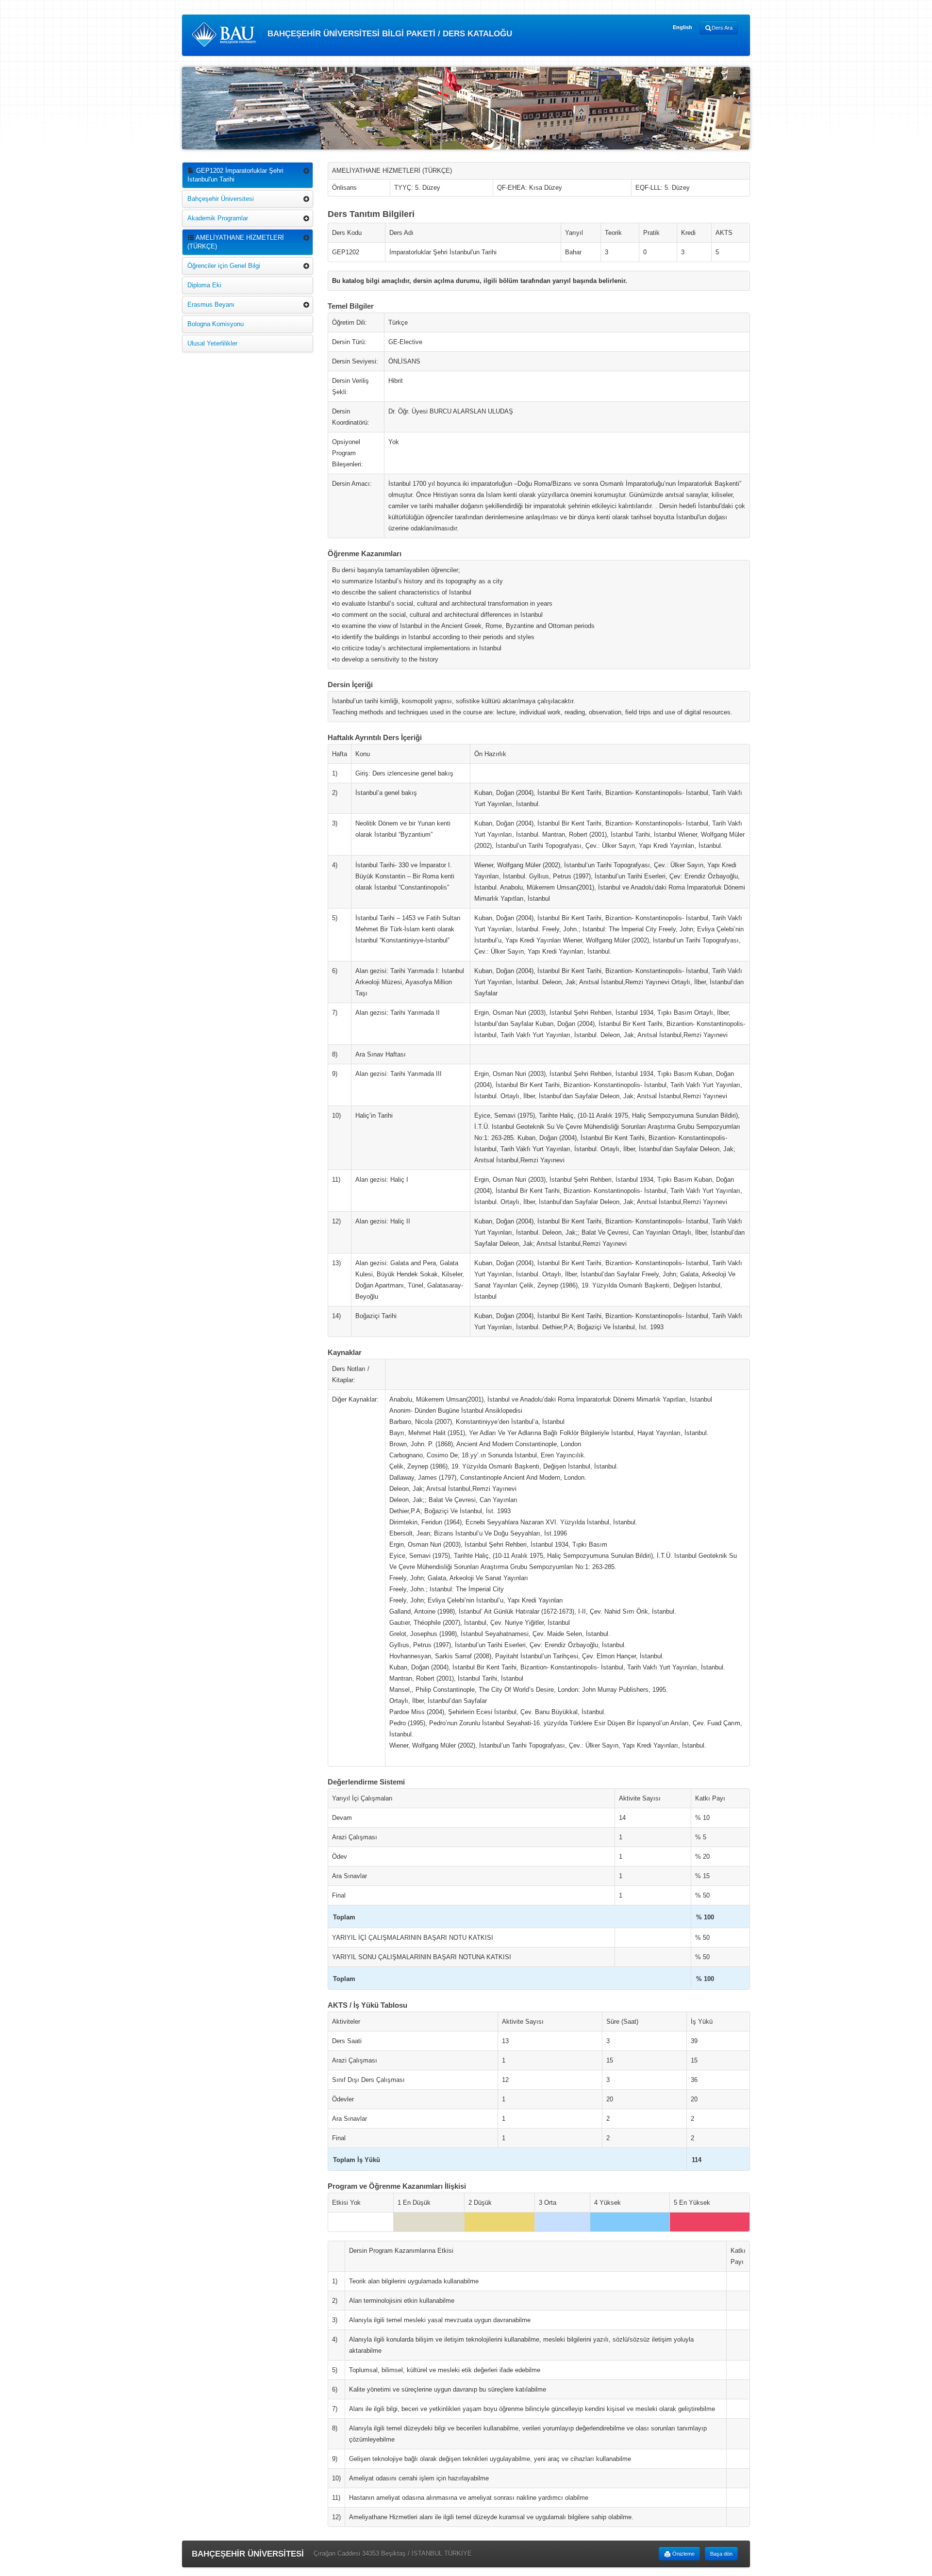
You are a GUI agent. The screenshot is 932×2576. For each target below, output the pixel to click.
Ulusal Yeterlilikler (212, 343)
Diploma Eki (204, 285)
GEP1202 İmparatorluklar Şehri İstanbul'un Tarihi (235, 175)
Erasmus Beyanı (211, 305)
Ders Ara (722, 28)
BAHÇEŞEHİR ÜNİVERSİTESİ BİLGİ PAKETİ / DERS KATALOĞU (389, 34)
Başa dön (721, 2554)
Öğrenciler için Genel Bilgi (224, 266)
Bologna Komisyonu (216, 324)
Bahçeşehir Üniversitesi (221, 199)
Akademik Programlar (218, 218)
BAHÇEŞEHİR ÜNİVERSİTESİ (248, 2554)
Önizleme (683, 2554)
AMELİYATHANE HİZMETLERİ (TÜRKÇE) (236, 242)
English (682, 27)
